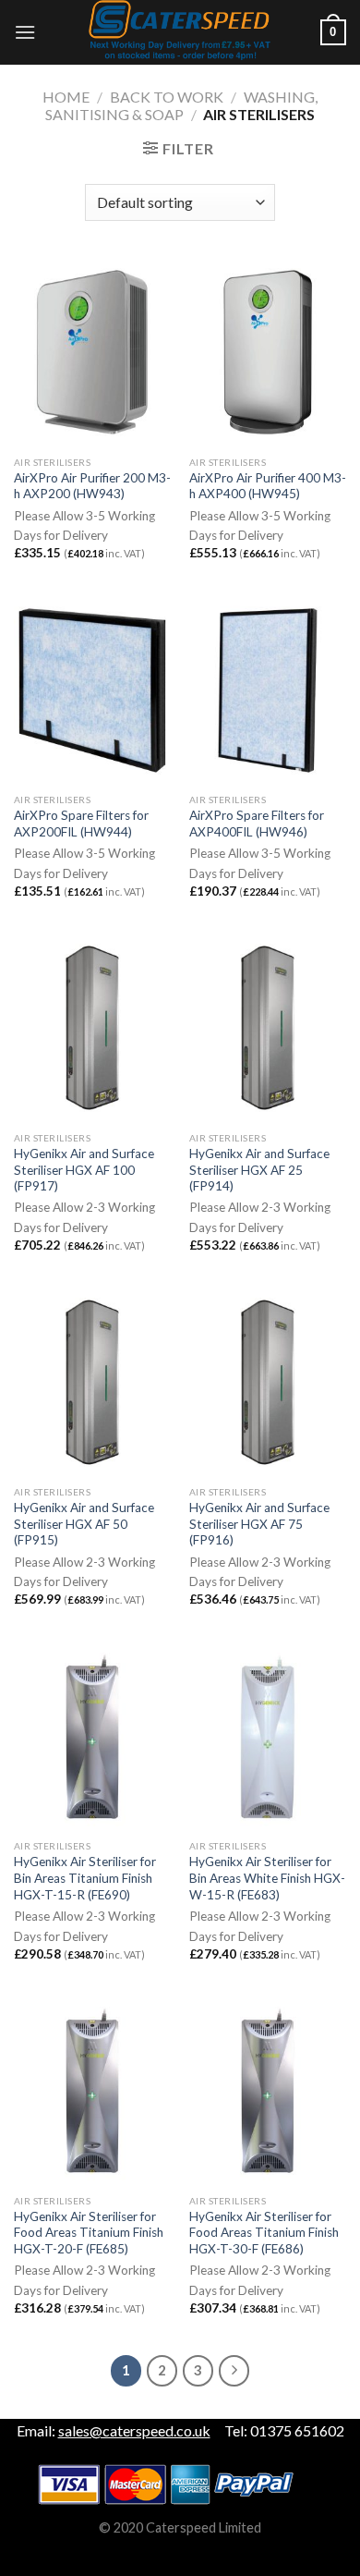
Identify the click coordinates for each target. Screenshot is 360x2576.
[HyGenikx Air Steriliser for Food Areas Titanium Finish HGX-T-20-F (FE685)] (92, 2091)
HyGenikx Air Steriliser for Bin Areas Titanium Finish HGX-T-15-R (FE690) (85, 1878)
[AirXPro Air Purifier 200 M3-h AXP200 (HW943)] (92, 352)
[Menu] (25, 32)
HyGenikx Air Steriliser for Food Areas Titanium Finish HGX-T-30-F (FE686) (264, 2233)
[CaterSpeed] (180, 32)
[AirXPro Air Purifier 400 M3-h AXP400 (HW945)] (268, 352)
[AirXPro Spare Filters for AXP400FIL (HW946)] (268, 690)
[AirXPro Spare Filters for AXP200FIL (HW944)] (92, 690)
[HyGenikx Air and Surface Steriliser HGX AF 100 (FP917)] (92, 1028)
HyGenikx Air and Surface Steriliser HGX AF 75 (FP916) (259, 1524)
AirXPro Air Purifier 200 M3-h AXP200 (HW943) (92, 486)
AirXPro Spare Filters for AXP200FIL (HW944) (81, 824)
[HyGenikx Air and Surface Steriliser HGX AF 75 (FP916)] (268, 1382)
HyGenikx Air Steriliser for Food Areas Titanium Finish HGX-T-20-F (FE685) (89, 2233)
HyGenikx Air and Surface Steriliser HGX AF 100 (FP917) (84, 1170)
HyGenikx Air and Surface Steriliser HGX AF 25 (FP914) (259, 1170)
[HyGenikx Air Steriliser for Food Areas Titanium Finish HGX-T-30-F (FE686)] (268, 2091)
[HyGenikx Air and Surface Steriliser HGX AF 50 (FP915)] (92, 1382)
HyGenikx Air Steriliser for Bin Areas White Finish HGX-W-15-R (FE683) (267, 1878)
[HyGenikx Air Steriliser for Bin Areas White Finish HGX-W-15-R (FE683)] (268, 1737)
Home (66, 97)
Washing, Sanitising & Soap (181, 105)
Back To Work (167, 97)
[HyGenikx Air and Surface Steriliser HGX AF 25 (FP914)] (268, 1028)
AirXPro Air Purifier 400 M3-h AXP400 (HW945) (268, 486)
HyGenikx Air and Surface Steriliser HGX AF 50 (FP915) (84, 1524)
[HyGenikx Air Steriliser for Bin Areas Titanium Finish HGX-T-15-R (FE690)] (92, 1737)
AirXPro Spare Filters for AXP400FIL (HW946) (257, 824)
